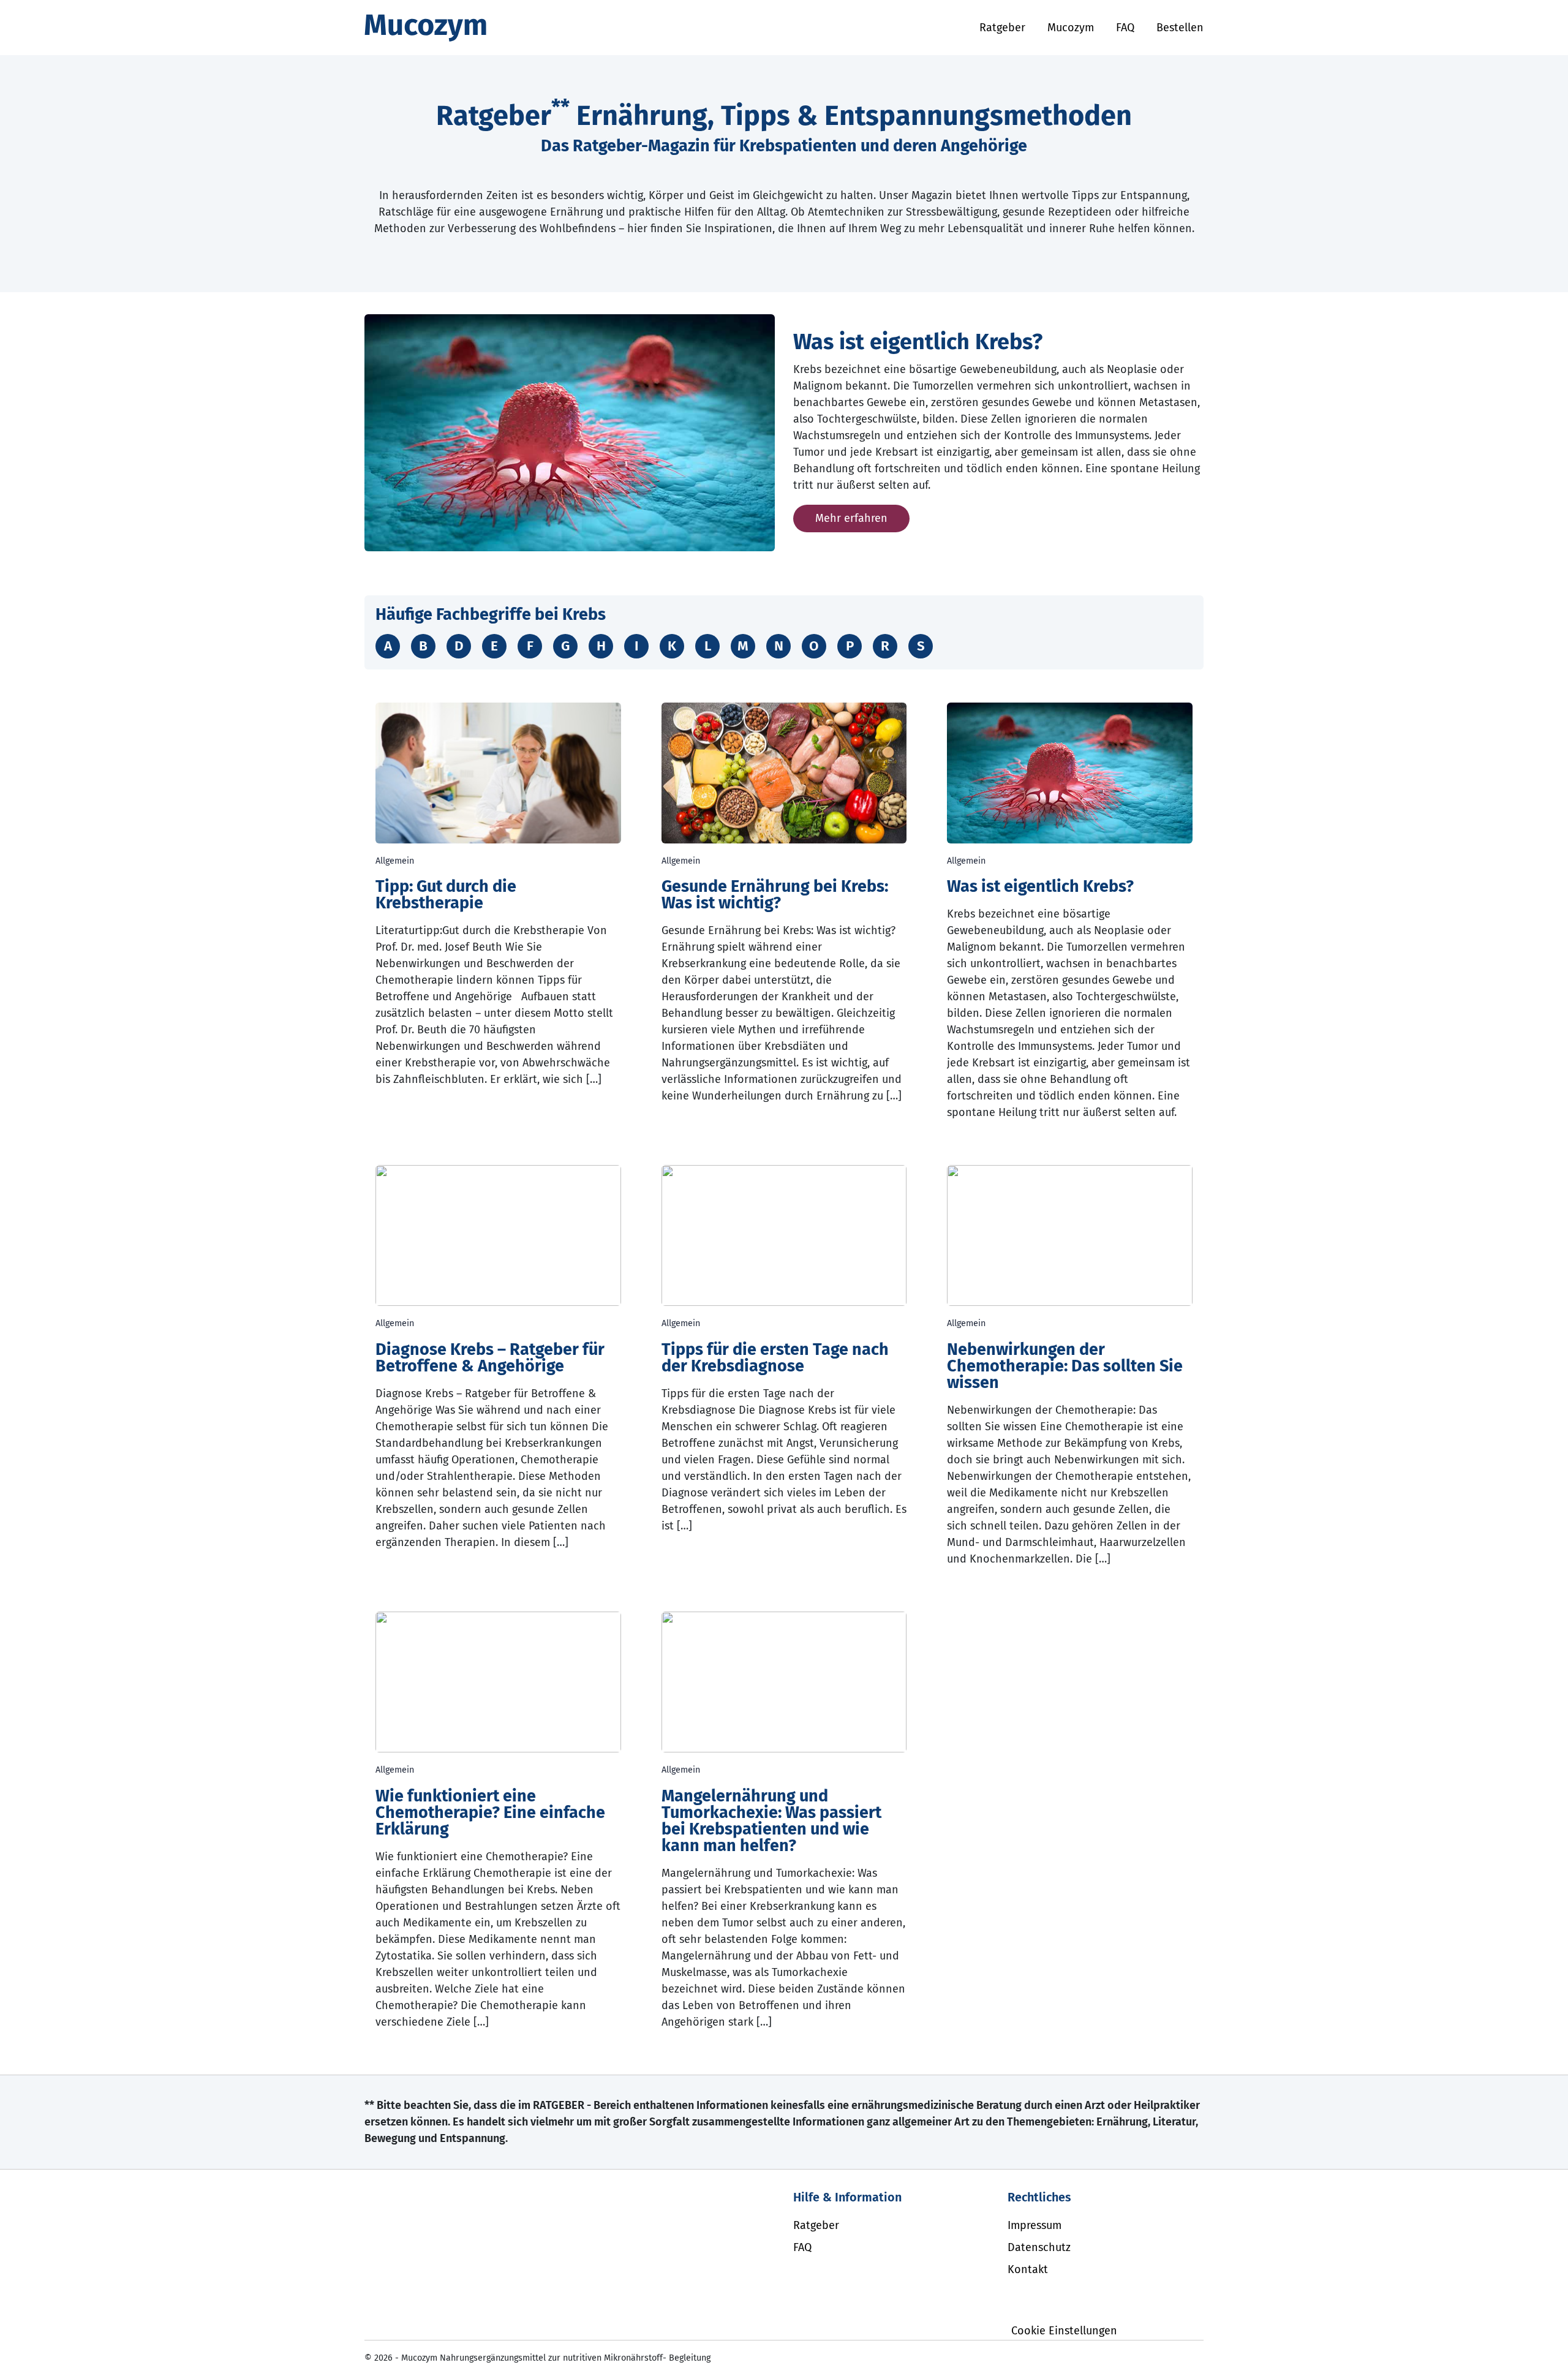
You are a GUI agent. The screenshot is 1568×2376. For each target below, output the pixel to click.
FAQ (1125, 28)
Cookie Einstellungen (1064, 2331)
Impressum (1035, 2225)
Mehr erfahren (851, 518)
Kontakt (1028, 2269)
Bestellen (1180, 28)
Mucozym (1071, 28)
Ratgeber (1002, 28)
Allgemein (395, 861)
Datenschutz (1039, 2247)
